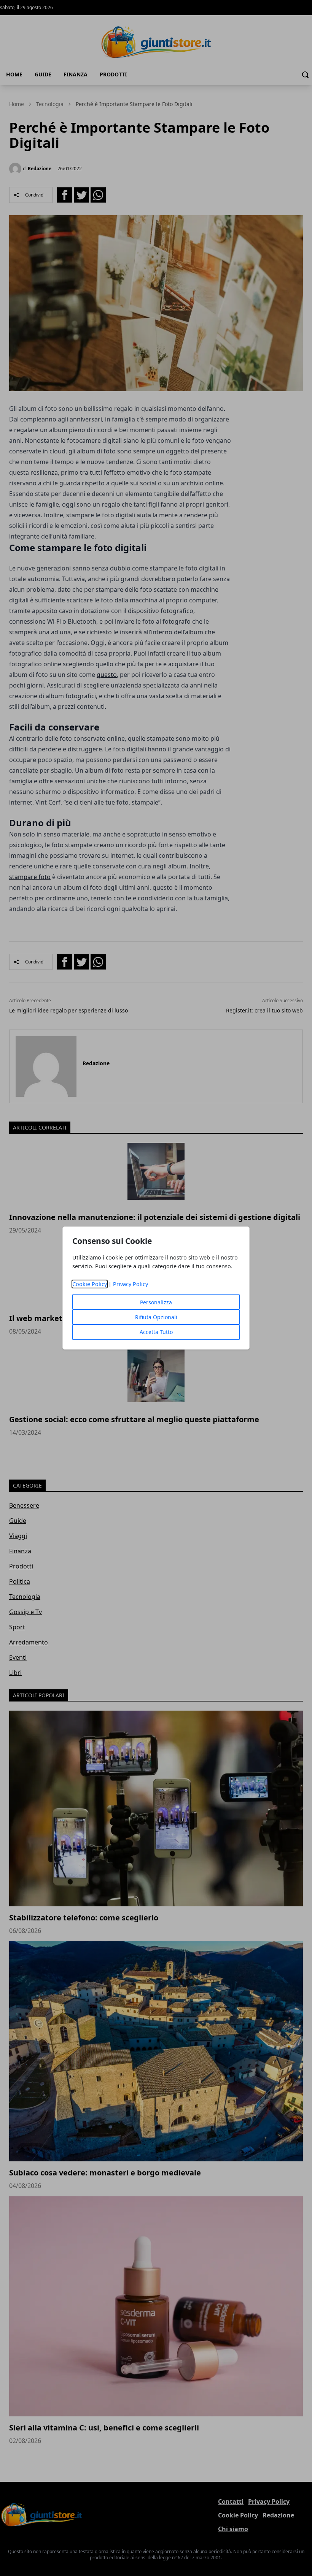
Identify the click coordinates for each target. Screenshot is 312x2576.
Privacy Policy (131, 1284)
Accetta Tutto (156, 1332)
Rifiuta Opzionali (156, 1317)
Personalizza (156, 1302)
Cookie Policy (90, 1284)
